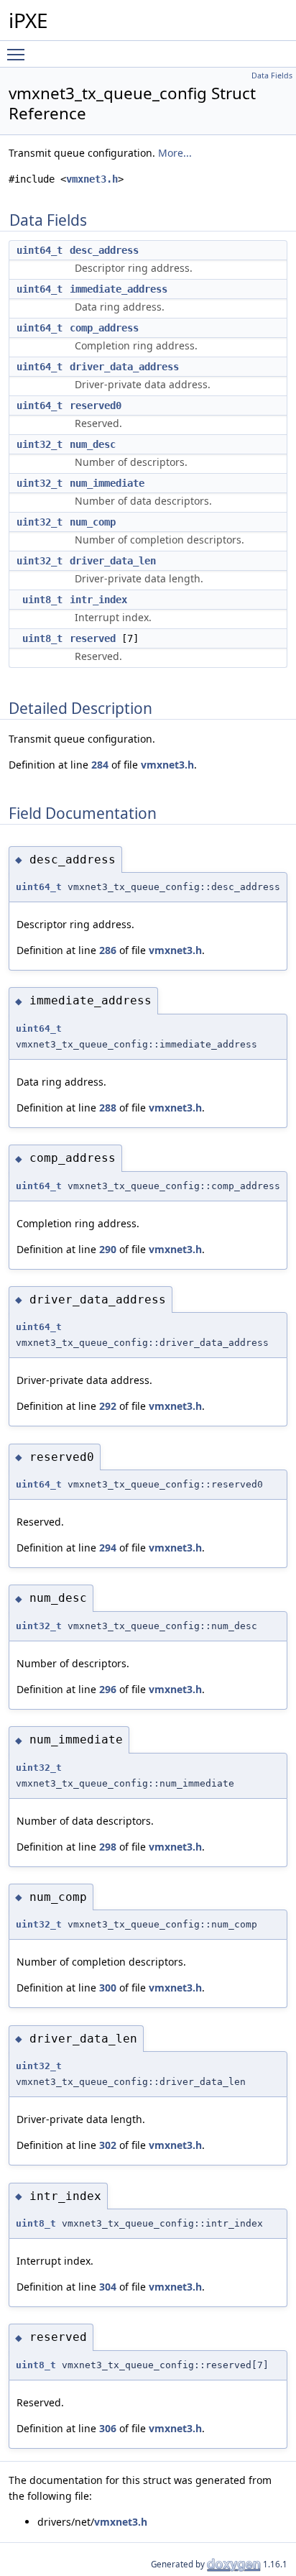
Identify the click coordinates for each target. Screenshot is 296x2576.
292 (108, 1406)
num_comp (93, 522)
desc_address (104, 250)
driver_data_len (113, 561)
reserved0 (96, 405)
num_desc (93, 444)
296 (108, 1689)
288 (108, 1108)
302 (108, 2145)
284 (100, 765)
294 (108, 1548)
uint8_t (42, 600)
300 (108, 1988)
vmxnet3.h (92, 179)
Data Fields (272, 75)
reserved (93, 638)
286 (108, 950)
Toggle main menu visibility (19, 54)
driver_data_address (124, 367)
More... (175, 153)
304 (108, 2287)
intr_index (98, 600)
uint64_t (40, 250)
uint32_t (40, 444)
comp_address (104, 328)
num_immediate (107, 483)
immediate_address (119, 289)
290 (108, 1249)
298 (108, 1847)
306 (108, 2428)
